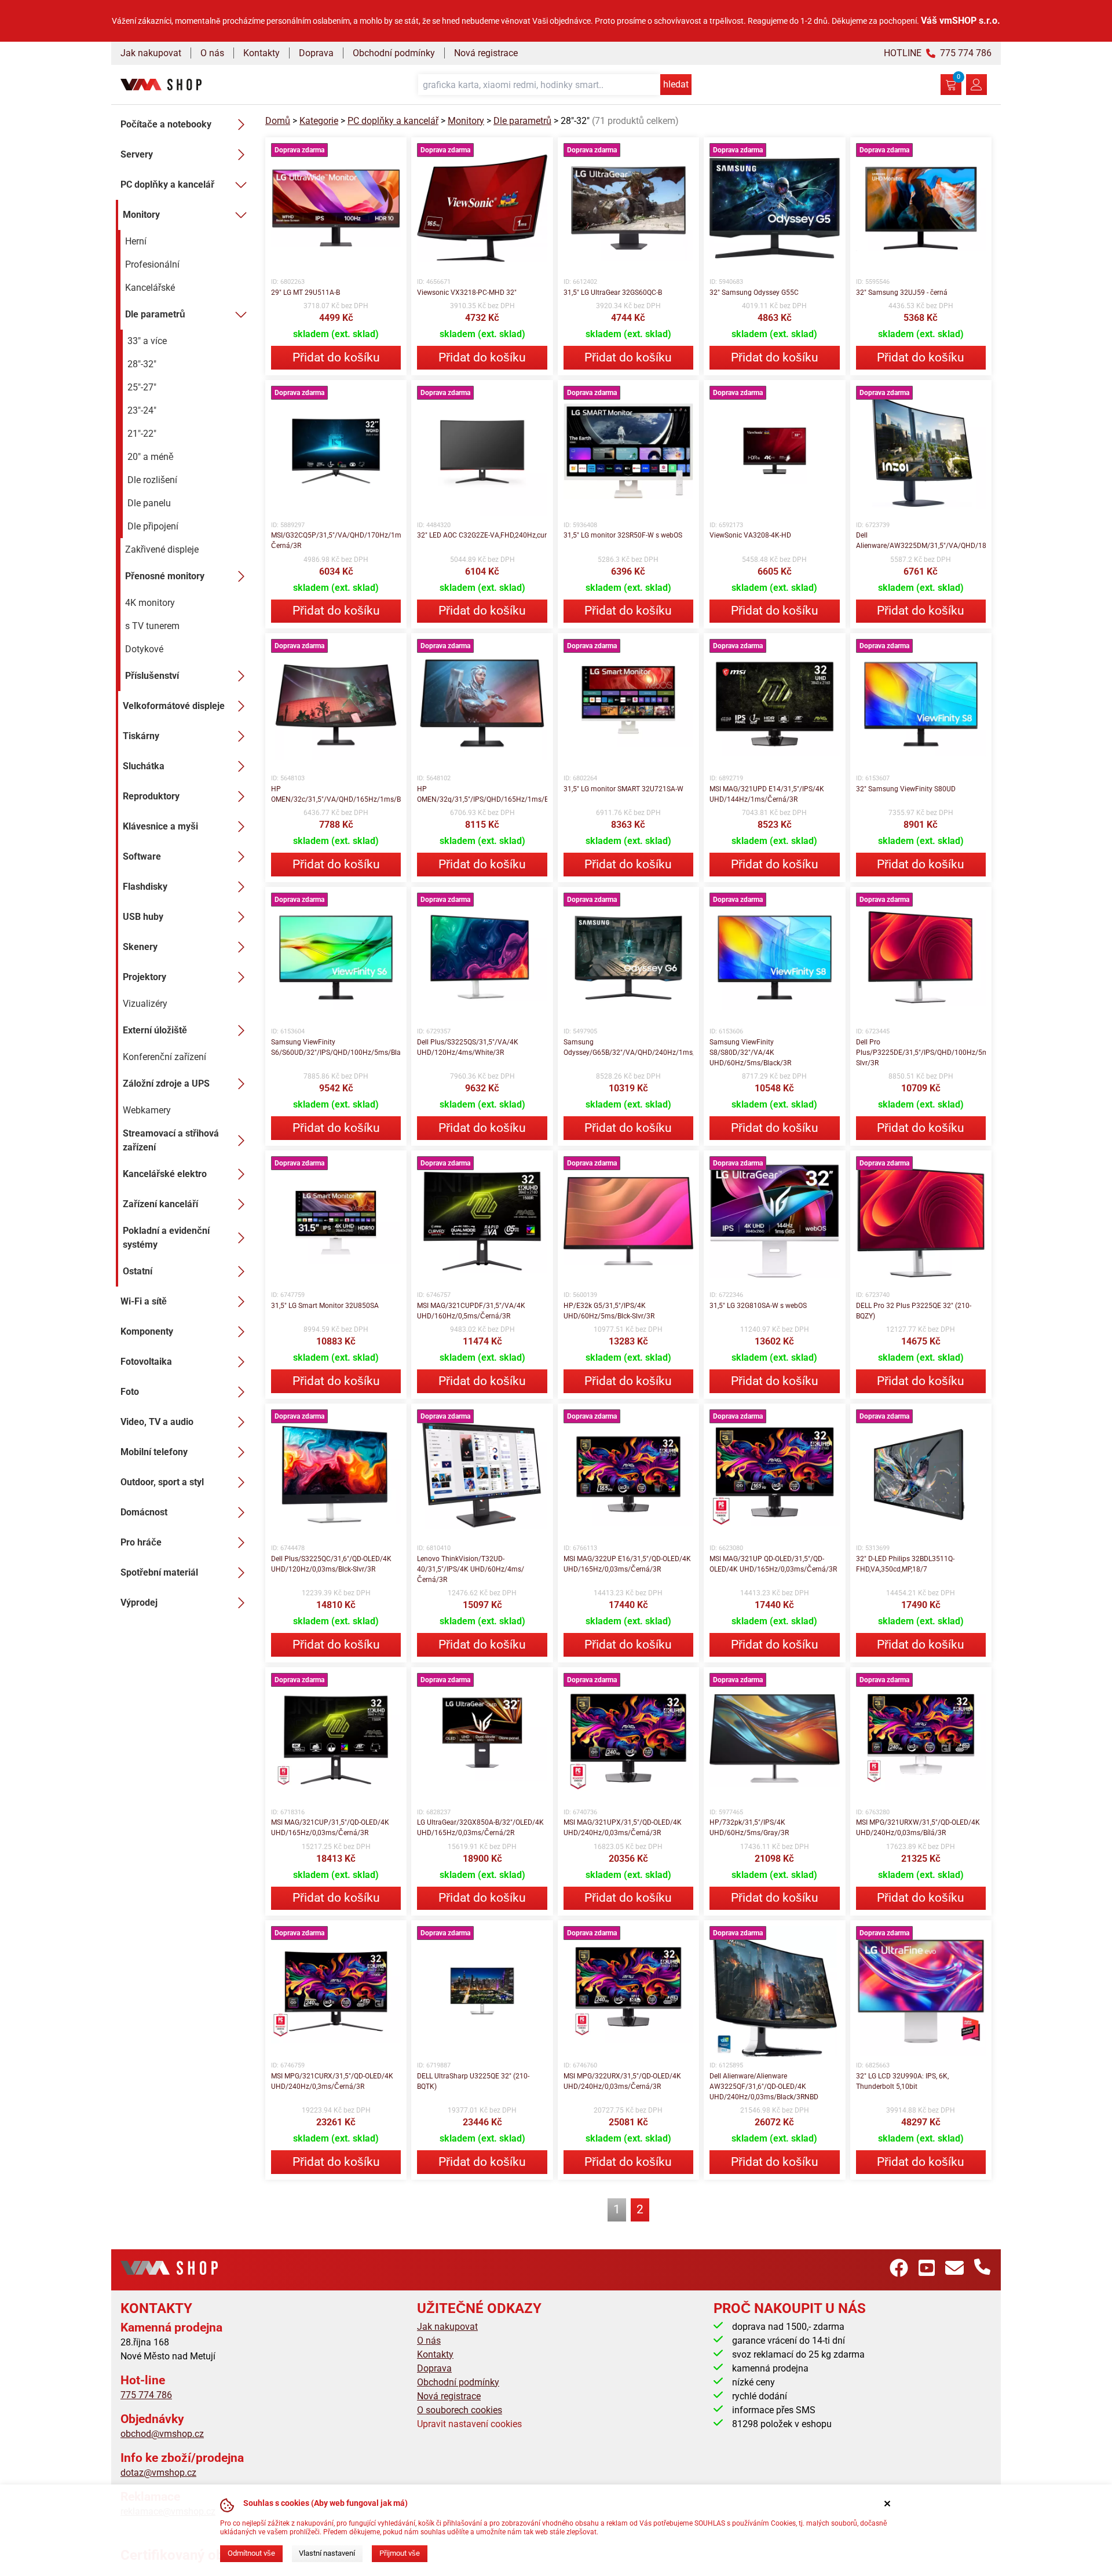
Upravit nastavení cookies (469, 2424)
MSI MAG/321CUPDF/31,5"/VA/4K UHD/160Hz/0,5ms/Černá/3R (471, 1311)
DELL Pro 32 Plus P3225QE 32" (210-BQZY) (914, 1311)
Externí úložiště (155, 1030)
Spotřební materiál (159, 1572)
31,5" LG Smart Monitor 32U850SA (325, 1306)
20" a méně (151, 457)
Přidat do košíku (336, 357)
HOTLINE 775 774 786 (938, 53)
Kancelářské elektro (165, 1174)
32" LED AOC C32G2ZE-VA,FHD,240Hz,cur (482, 535)
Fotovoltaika (146, 1362)
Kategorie (319, 121)
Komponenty (147, 1331)
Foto (130, 1392)
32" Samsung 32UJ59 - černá (902, 293)
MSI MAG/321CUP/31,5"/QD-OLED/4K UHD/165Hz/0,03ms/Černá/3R (330, 1828)
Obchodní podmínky (394, 53)
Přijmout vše (400, 2553)
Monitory (141, 215)
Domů (278, 121)
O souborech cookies (460, 2410)
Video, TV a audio (157, 1422)
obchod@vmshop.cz (162, 2434)
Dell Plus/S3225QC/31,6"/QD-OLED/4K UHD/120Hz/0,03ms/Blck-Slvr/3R (331, 1564)
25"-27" (142, 387)
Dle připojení (153, 526)
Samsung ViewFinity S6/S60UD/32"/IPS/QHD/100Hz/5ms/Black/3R (336, 1047)
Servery (137, 154)
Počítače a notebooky (166, 124)
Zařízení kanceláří (160, 1204)
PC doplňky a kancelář (167, 184)
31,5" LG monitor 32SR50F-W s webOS (623, 535)
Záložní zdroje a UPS (166, 1084)
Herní (136, 241)
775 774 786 (146, 2395)
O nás (212, 53)
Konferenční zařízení (164, 1057)
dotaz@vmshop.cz (158, 2473)
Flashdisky (145, 887)
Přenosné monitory (165, 576)
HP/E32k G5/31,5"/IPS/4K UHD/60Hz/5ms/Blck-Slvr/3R (609, 1311)
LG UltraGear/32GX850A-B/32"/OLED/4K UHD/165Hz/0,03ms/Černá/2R (480, 1828)
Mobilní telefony (154, 1452)
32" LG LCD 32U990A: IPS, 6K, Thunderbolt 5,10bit (902, 2081)
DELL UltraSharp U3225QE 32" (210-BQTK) (473, 2081)
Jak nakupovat (151, 53)
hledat (676, 84)
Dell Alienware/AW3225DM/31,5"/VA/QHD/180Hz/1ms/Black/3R (921, 540)
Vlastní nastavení (327, 2553)
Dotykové (144, 649)
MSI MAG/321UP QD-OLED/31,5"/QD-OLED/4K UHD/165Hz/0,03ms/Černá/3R (773, 1564)
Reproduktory (151, 796)
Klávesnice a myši (160, 826)
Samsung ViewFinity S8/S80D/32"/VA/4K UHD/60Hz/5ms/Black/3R (750, 1053)
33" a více (147, 341)
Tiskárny (141, 736)
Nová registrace (486, 53)
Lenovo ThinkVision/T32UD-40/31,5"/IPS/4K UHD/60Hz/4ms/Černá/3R (471, 1569)
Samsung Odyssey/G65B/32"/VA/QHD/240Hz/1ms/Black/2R (628, 1047)
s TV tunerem (152, 626)
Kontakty (261, 53)
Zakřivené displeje (162, 549)
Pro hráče (141, 1542)
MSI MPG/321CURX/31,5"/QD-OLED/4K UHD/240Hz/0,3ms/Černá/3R (332, 2081)
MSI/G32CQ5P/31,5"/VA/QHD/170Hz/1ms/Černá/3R (336, 540)
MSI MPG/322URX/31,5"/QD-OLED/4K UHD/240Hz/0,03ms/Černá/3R (622, 2081)
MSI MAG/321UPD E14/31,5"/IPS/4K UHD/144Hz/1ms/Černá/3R (767, 794)
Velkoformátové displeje (174, 706)
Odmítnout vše (251, 2553)
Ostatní (138, 1271)
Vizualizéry (145, 1004)
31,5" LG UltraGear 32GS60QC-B (613, 293)
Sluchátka (144, 766)
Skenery (140, 947)
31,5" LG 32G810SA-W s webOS (758, 1306)
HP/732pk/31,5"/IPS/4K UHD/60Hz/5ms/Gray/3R (749, 1828)
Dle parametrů (155, 314)
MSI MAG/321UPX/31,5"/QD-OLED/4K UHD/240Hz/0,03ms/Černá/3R (623, 1828)
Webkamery (147, 1110)
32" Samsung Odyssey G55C (754, 293)
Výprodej (139, 1603)
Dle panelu (149, 503)
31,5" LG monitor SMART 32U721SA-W (623, 789)
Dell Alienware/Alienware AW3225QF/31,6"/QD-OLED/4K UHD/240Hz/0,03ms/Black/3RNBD (764, 2087)
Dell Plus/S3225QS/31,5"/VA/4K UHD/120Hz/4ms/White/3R (468, 1047)
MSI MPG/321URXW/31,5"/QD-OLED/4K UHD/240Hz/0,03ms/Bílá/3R (918, 1828)
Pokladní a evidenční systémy (166, 1238)
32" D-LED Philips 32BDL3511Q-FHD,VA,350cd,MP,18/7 (905, 1564)
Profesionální (152, 264)
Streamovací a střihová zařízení (171, 1140)
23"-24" (142, 410)
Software (142, 856)
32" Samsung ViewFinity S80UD (906, 789)
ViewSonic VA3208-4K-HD (750, 535)
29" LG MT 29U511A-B (306, 293)
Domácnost (144, 1512)
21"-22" (142, 434)
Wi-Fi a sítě (144, 1301)
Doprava (316, 53)
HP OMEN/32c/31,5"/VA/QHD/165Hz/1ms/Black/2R (336, 794)
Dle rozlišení (152, 480)
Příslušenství (152, 676)
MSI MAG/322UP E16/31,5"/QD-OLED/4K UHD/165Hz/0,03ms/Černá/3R (627, 1564)
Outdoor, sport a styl (162, 1482)
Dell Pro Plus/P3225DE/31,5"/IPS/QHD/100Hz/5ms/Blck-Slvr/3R (921, 1053)
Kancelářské (150, 288)
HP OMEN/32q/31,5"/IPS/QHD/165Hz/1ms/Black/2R (482, 794)
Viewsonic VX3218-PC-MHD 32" (467, 293)
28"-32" (142, 364)
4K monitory (150, 603)
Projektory (145, 977)
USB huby (143, 917)
